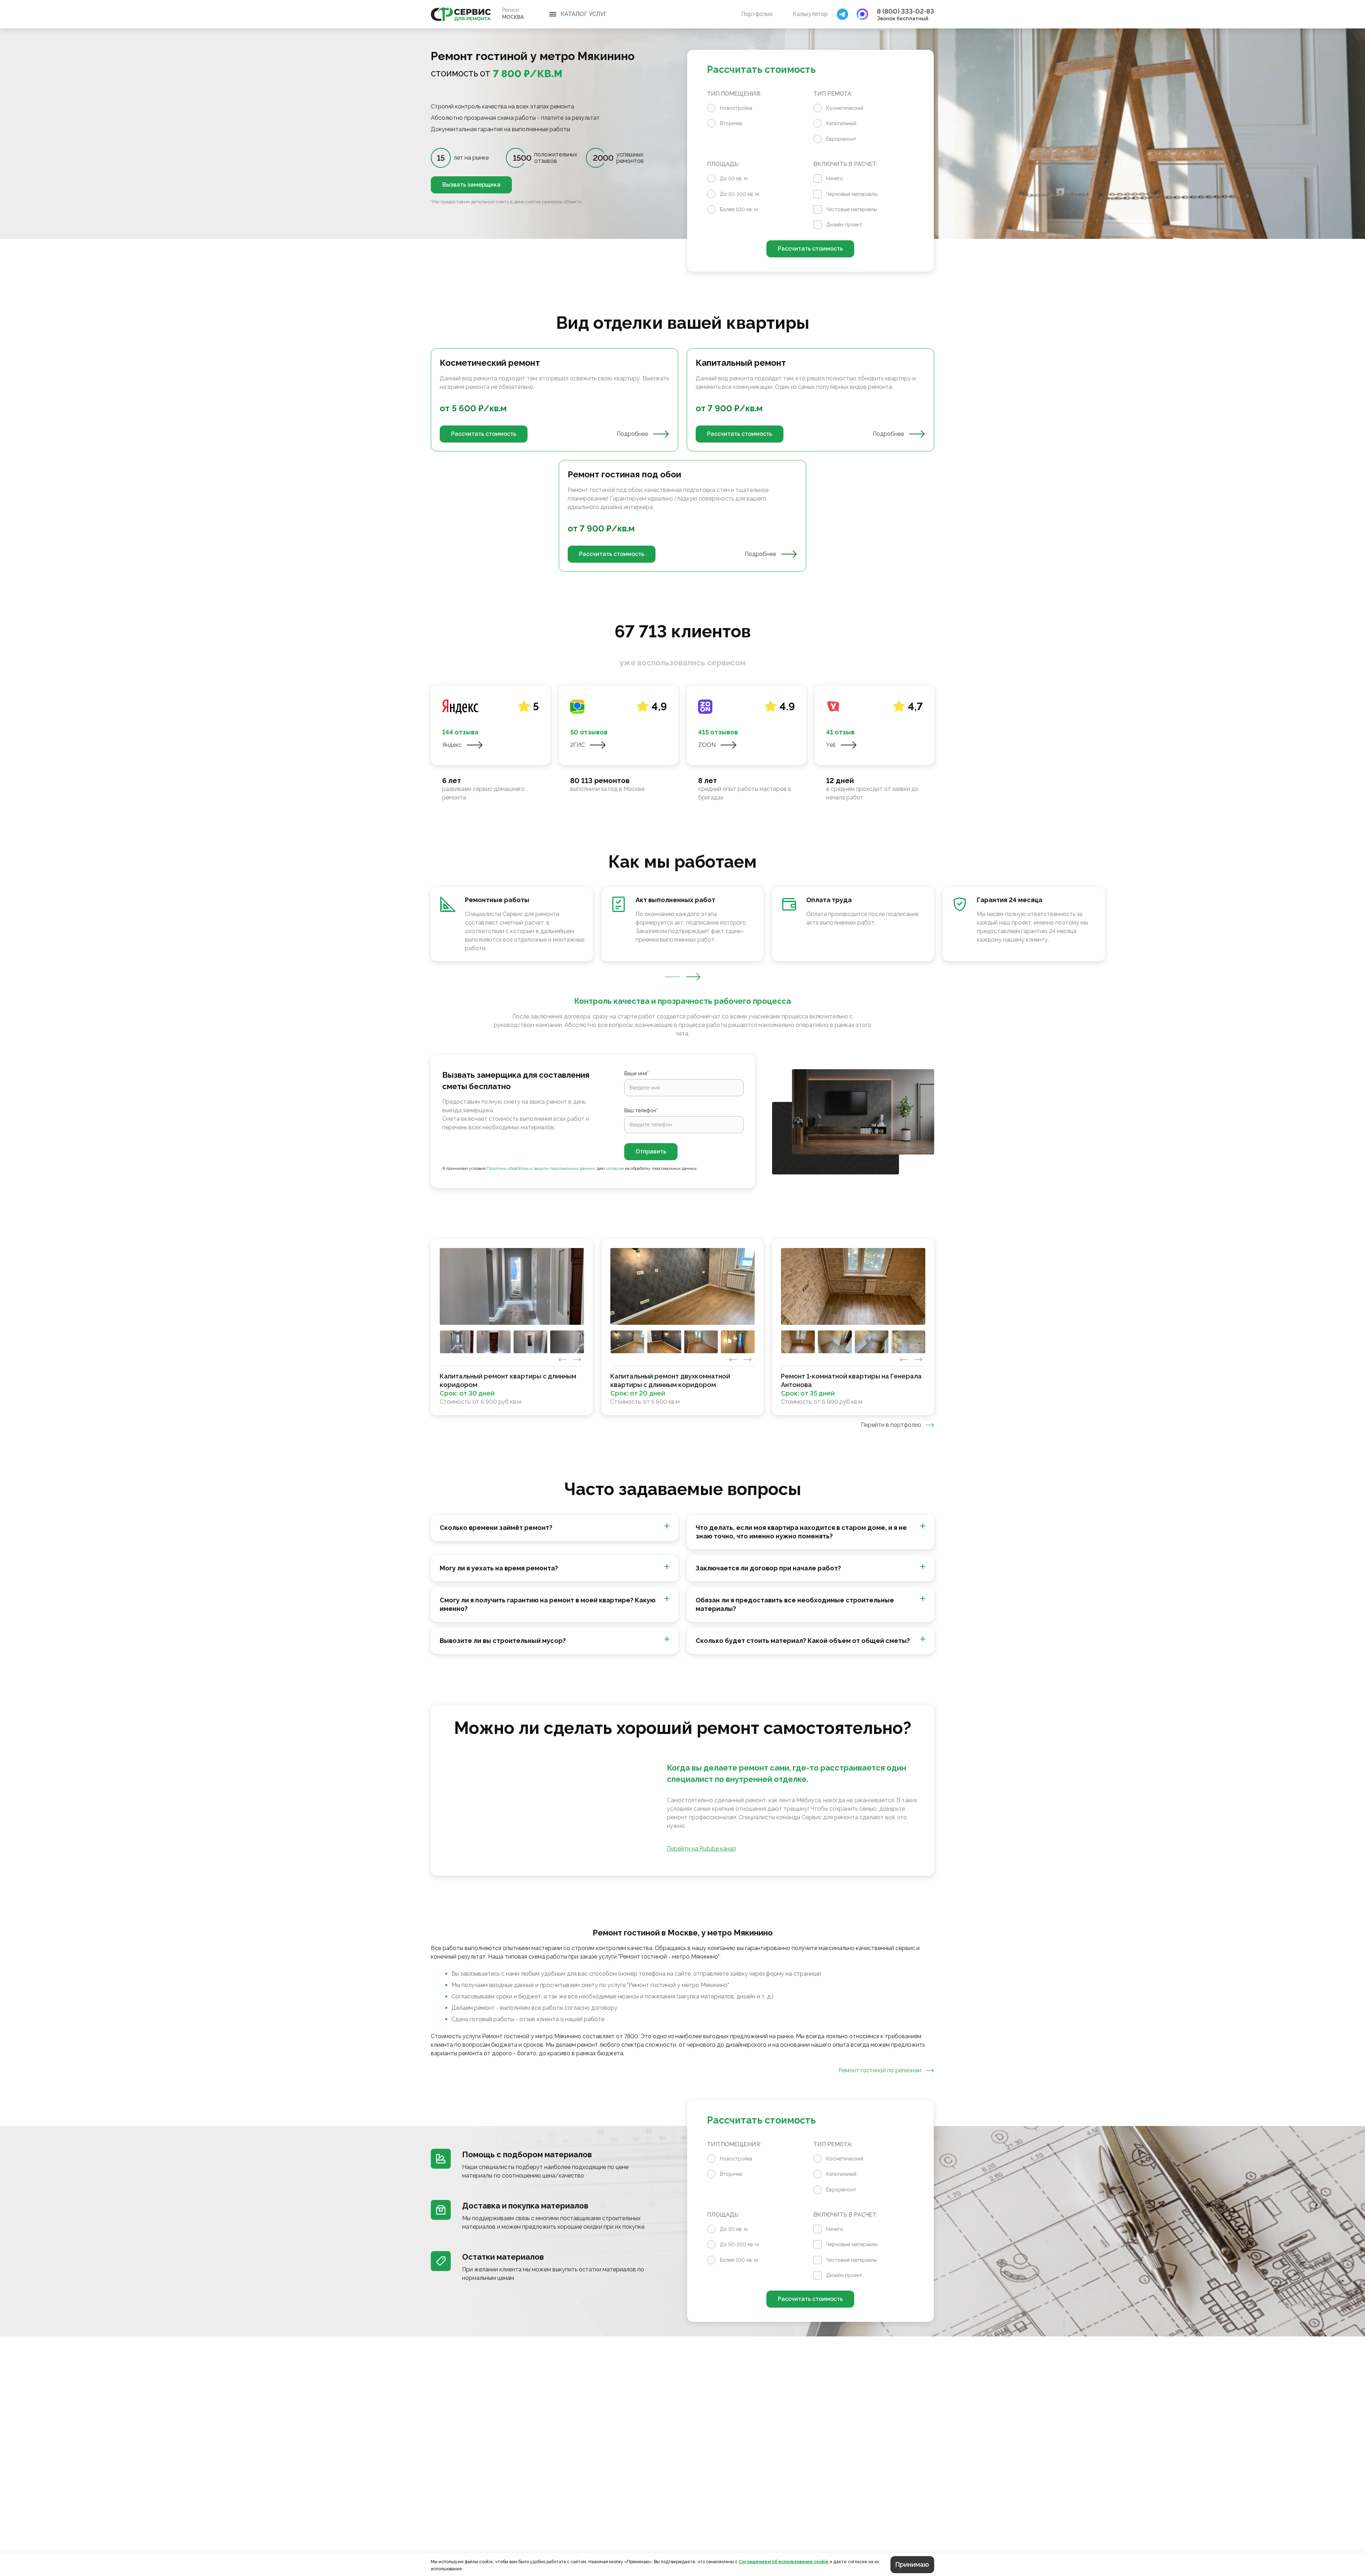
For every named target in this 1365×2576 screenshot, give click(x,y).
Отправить (651, 1152)
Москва (513, 17)
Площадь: (723, 164)
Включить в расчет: (845, 164)
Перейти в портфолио (891, 1425)
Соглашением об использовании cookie (784, 2562)
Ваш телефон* (641, 1110)
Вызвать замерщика (471, 185)
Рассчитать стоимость (810, 249)
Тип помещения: (734, 94)
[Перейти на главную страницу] (461, 14)
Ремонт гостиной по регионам (880, 2070)
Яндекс (452, 745)
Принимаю (912, 2564)
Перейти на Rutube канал (701, 1849)
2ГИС (577, 745)
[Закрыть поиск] (842, 14)
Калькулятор (810, 14)
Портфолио (757, 14)
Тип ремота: (833, 94)
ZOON (707, 745)
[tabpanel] (682, 460)
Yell (831, 745)
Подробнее (632, 434)
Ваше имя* (636, 1073)
